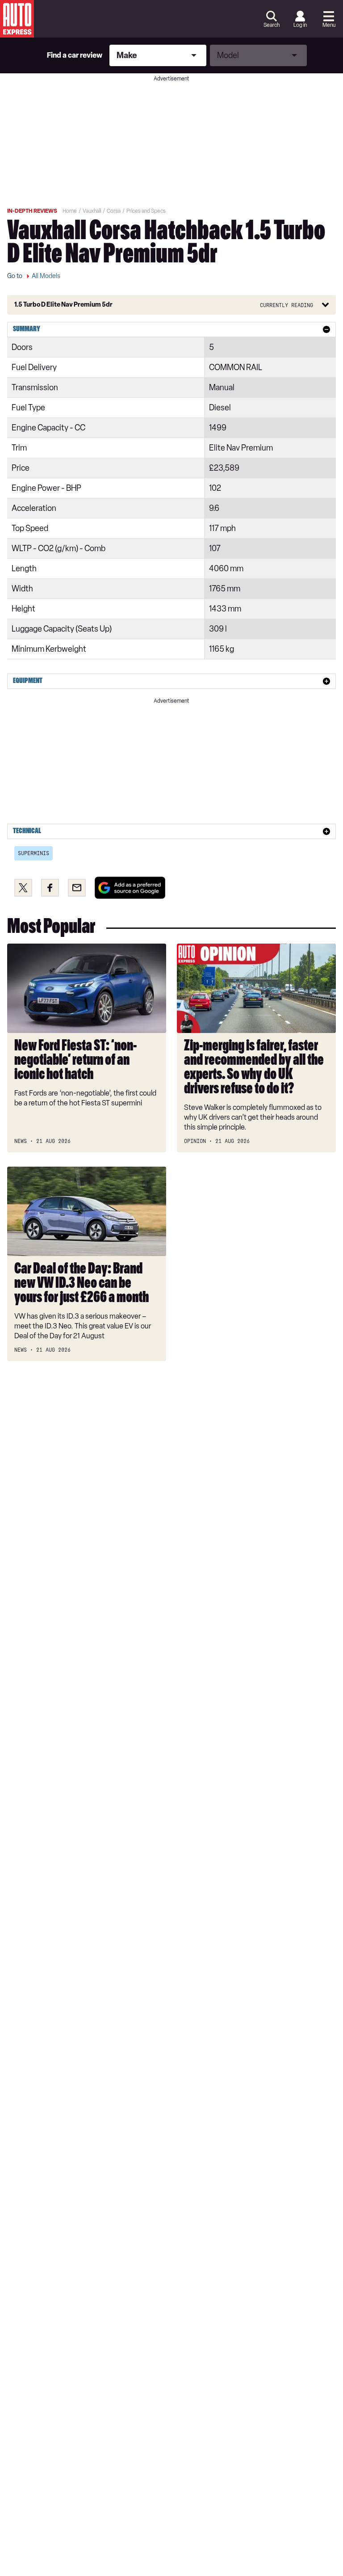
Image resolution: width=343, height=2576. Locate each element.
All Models (46, 276)
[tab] (171, 329)
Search (272, 25)
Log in (300, 25)
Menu (329, 25)
